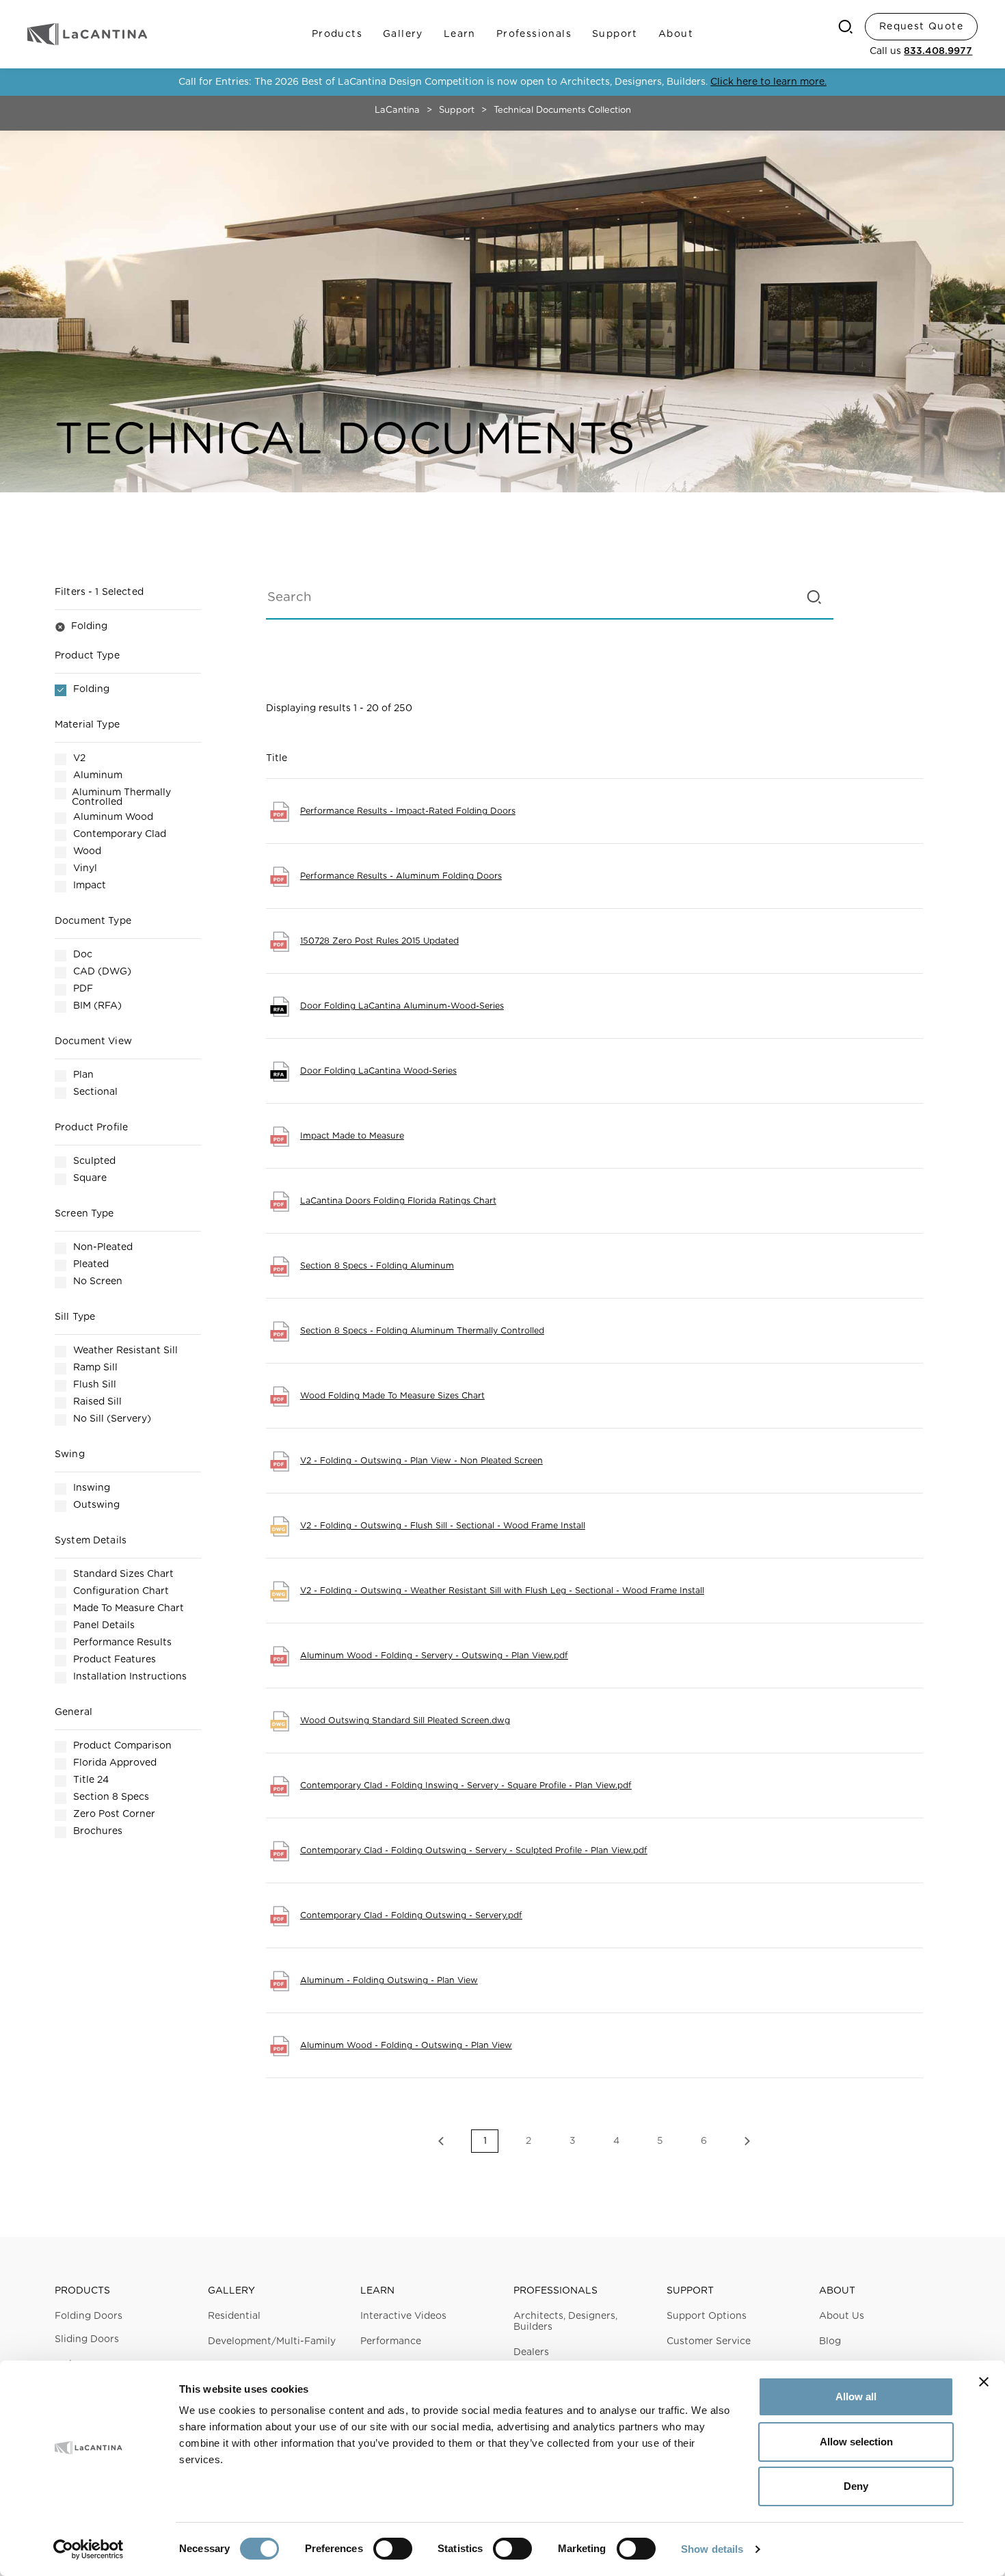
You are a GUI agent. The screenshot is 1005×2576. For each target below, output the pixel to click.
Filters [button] (99, 592)
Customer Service (709, 2341)
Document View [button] (93, 1041)
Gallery (403, 34)
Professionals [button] (555, 2291)
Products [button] (82, 2291)
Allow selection (856, 2442)
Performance (391, 2341)
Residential (234, 2316)
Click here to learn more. (768, 82)
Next (747, 2141)
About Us (842, 2316)
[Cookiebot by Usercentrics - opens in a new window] (89, 2549)
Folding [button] (81, 626)
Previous (441, 2141)
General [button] (73, 1712)
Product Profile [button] (91, 1128)
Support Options (707, 2316)
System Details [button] (91, 1541)
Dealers (531, 2352)
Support (615, 34)
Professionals (534, 34)
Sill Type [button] (75, 1317)
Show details (712, 2549)
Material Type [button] (87, 725)
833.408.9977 (938, 51)
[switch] (393, 2549)
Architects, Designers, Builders (565, 2322)
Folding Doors (89, 2316)
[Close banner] (984, 2382)
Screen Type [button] (84, 1214)
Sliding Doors (87, 2339)
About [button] (837, 2291)
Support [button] (690, 2291)
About (676, 34)
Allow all (856, 2396)
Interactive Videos (403, 2316)
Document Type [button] (93, 921)
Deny (856, 2486)
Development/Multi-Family (272, 2341)
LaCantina (397, 110)
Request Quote (921, 27)
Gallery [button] (231, 2291)
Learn (460, 34)
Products (337, 34)
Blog (830, 2341)
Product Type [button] (87, 656)
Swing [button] (70, 1455)
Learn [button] (377, 2291)
